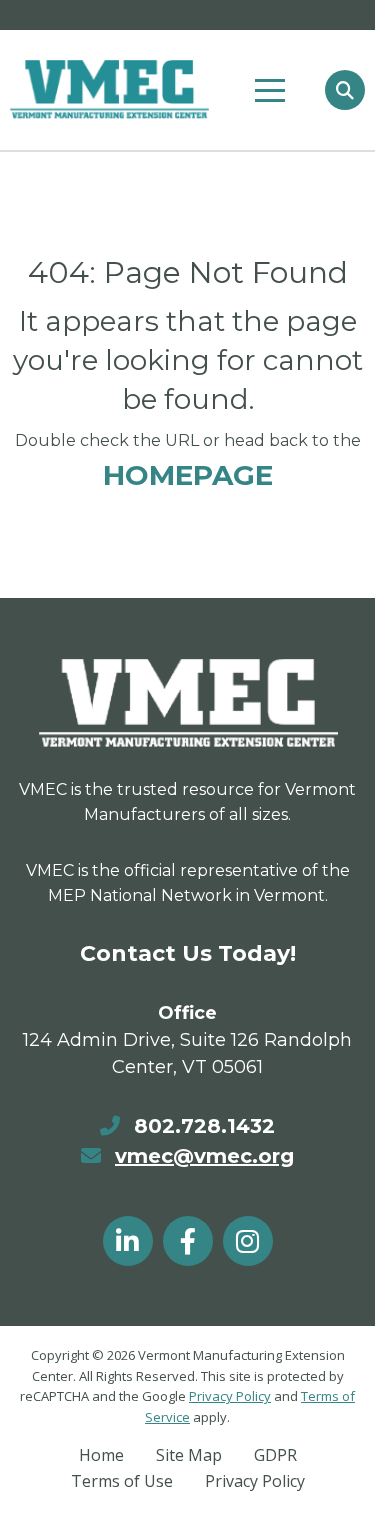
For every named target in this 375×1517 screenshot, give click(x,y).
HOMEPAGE (188, 475)
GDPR (275, 1455)
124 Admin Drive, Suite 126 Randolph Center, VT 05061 (187, 1053)
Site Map (189, 1455)
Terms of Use (122, 1481)
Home (101, 1455)
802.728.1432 (204, 1126)
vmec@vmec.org (204, 1156)
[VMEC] (109, 89)
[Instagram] (248, 1241)
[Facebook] (188, 1241)
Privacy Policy (230, 1396)
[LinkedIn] (128, 1241)
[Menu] (270, 91)
